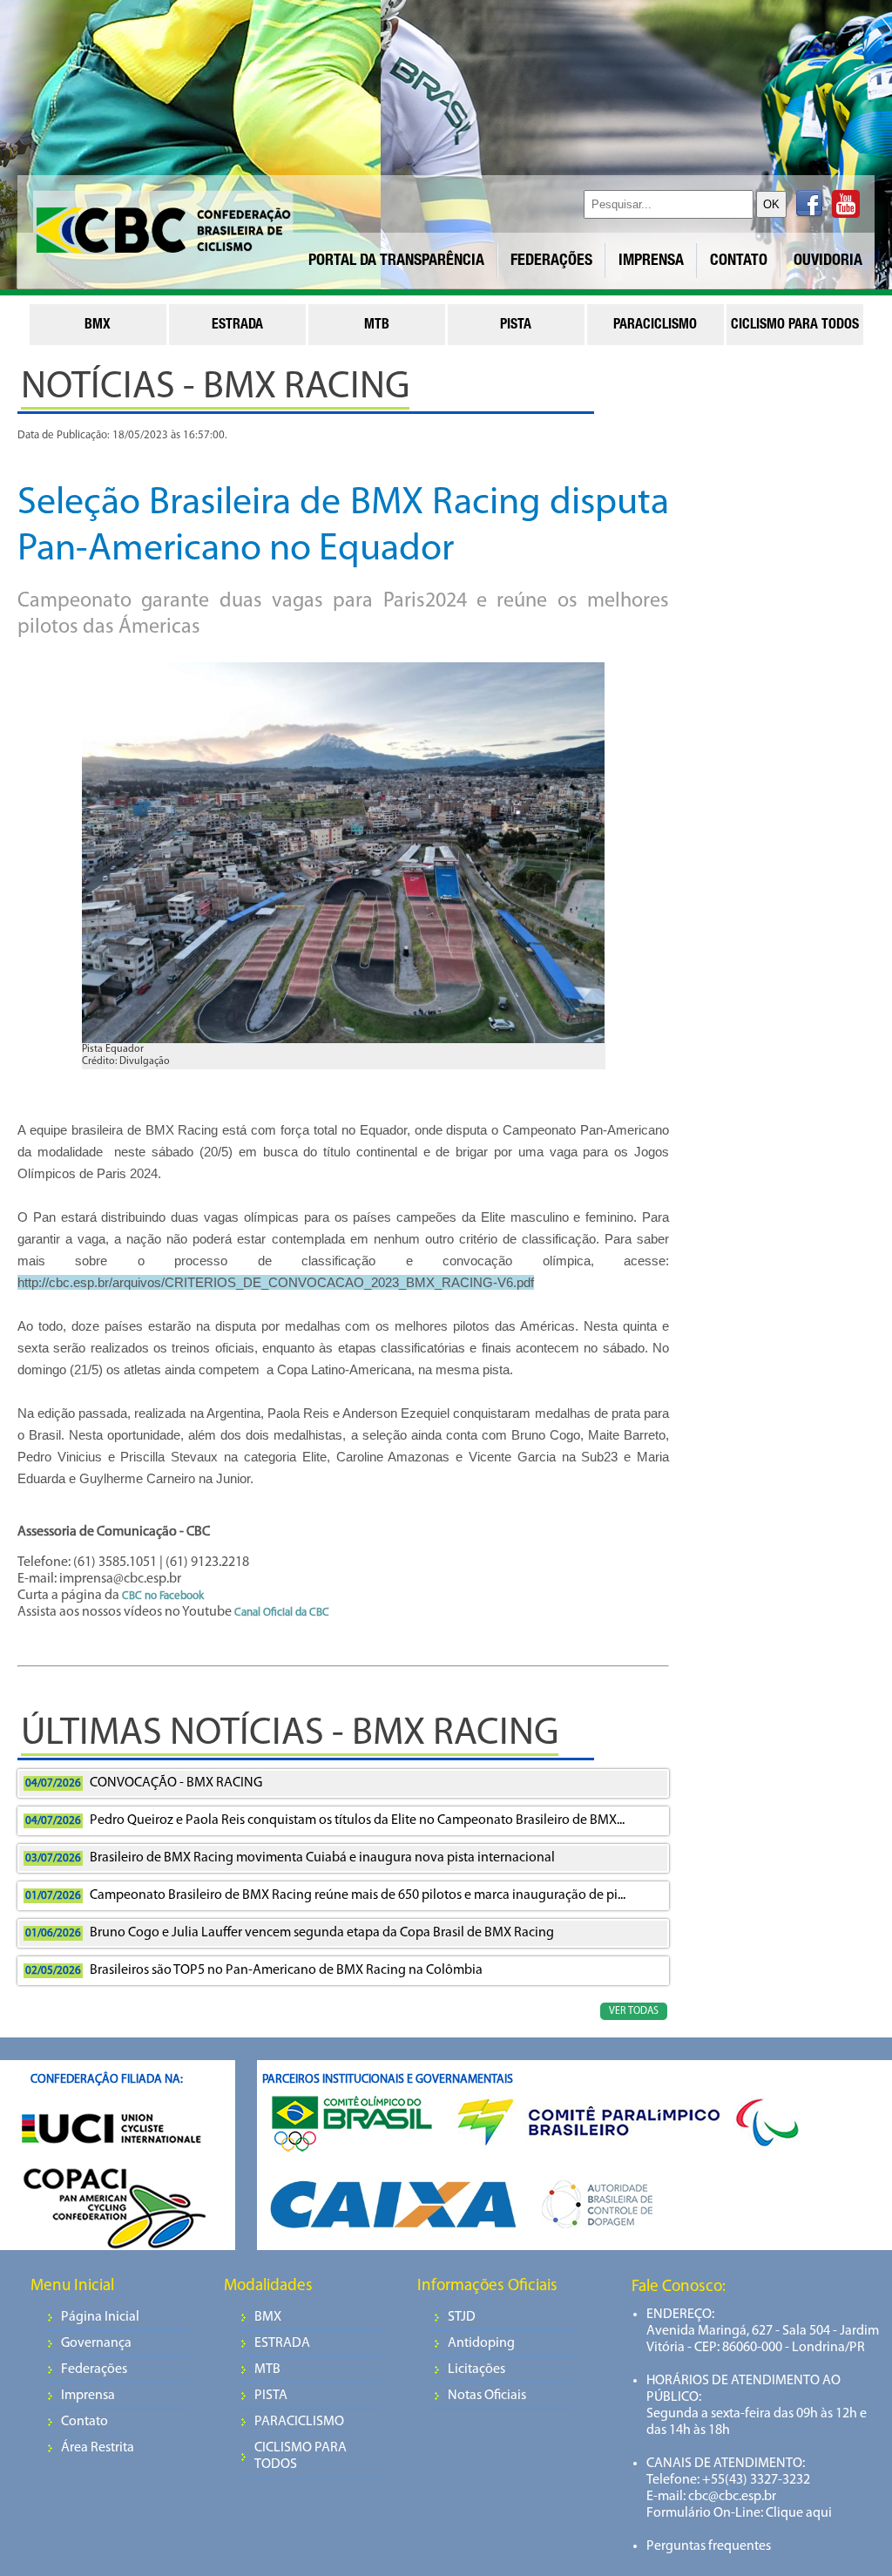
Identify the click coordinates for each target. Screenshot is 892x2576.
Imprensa (88, 2396)
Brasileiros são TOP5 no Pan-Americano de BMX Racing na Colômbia (254, 1970)
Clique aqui (797, 2513)
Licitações (476, 2369)
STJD (462, 2317)
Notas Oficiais (487, 2396)
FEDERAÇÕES (551, 261)
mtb (377, 326)
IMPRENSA (651, 261)
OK (771, 204)
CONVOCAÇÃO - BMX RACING (144, 1783)
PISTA (271, 2396)
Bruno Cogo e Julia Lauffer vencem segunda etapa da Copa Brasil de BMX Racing (290, 1933)
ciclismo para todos (795, 326)
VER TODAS (634, 2011)
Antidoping (481, 2343)
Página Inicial (100, 2317)
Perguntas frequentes (709, 2546)
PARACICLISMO (299, 2422)
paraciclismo (655, 326)
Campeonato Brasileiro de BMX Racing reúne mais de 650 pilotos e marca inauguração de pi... (325, 1895)
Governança (96, 2343)
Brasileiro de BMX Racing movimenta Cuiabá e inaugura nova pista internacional (290, 1858)
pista (516, 326)
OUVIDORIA (828, 261)
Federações (94, 2369)
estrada (237, 326)
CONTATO (739, 261)
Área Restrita (98, 2448)
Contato (84, 2422)
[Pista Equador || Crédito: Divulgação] (343, 858)
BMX (268, 2317)
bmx (98, 326)
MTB (267, 2369)
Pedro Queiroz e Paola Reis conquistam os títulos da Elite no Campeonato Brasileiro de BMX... (325, 1820)
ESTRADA (282, 2343)
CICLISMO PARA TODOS (301, 2456)
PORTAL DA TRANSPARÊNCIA (396, 261)
